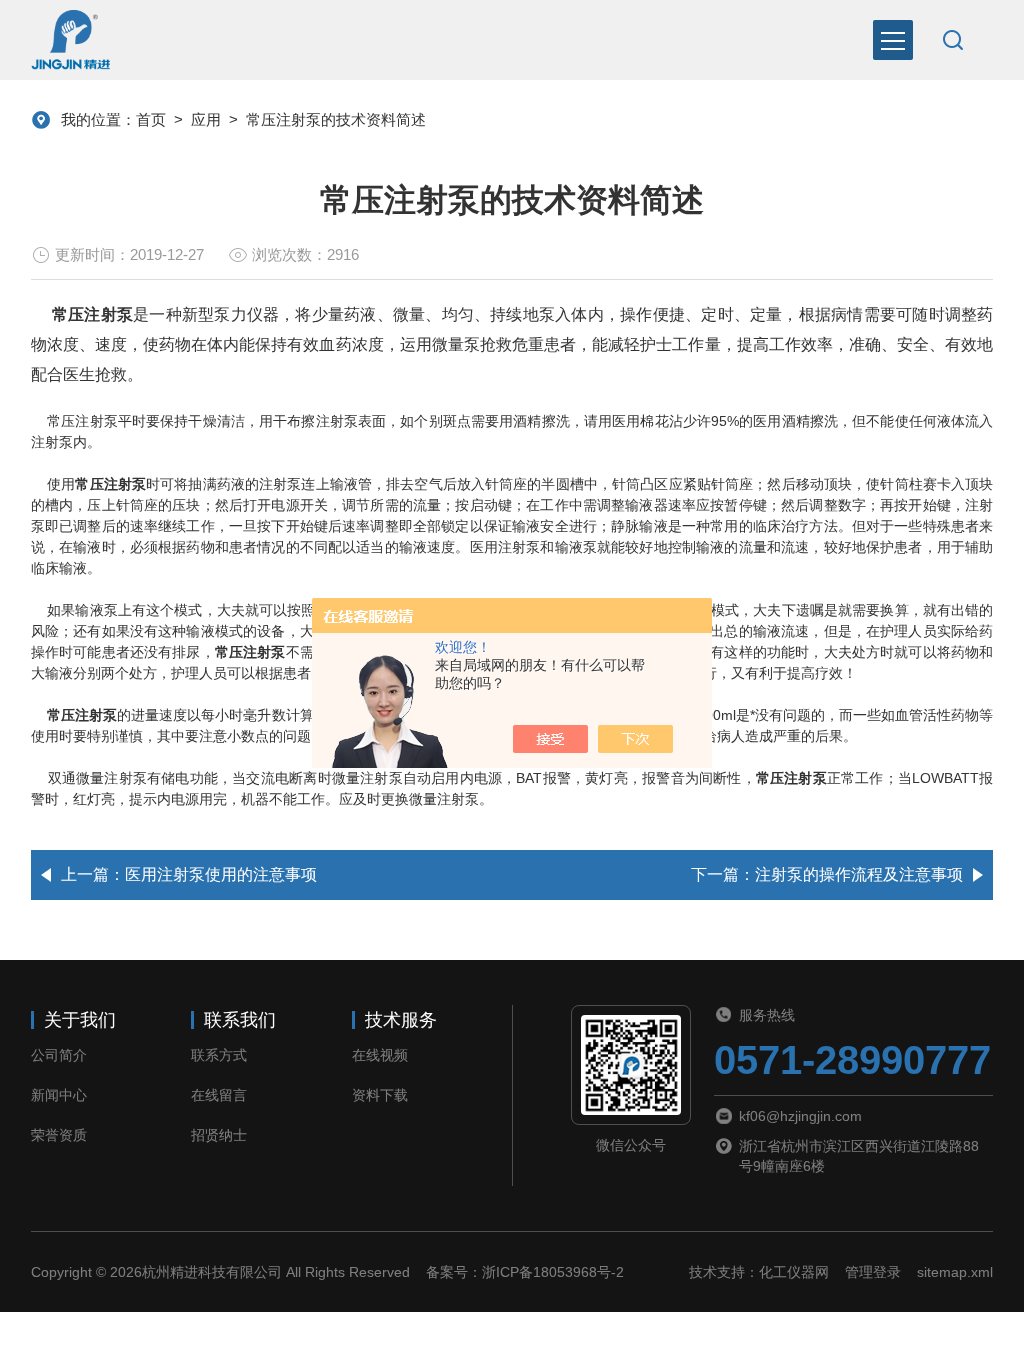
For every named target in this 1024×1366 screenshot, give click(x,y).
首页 (151, 119)
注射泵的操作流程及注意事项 (859, 874)
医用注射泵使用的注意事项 (221, 874)
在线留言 (219, 1095)
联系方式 (219, 1055)
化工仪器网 (794, 1272)
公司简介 (59, 1055)
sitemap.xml (955, 1272)
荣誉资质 (59, 1135)
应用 (206, 119)
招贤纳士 (219, 1135)
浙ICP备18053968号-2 (553, 1272)
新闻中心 (59, 1095)
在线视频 (380, 1055)
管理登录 (873, 1272)
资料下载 (380, 1095)
